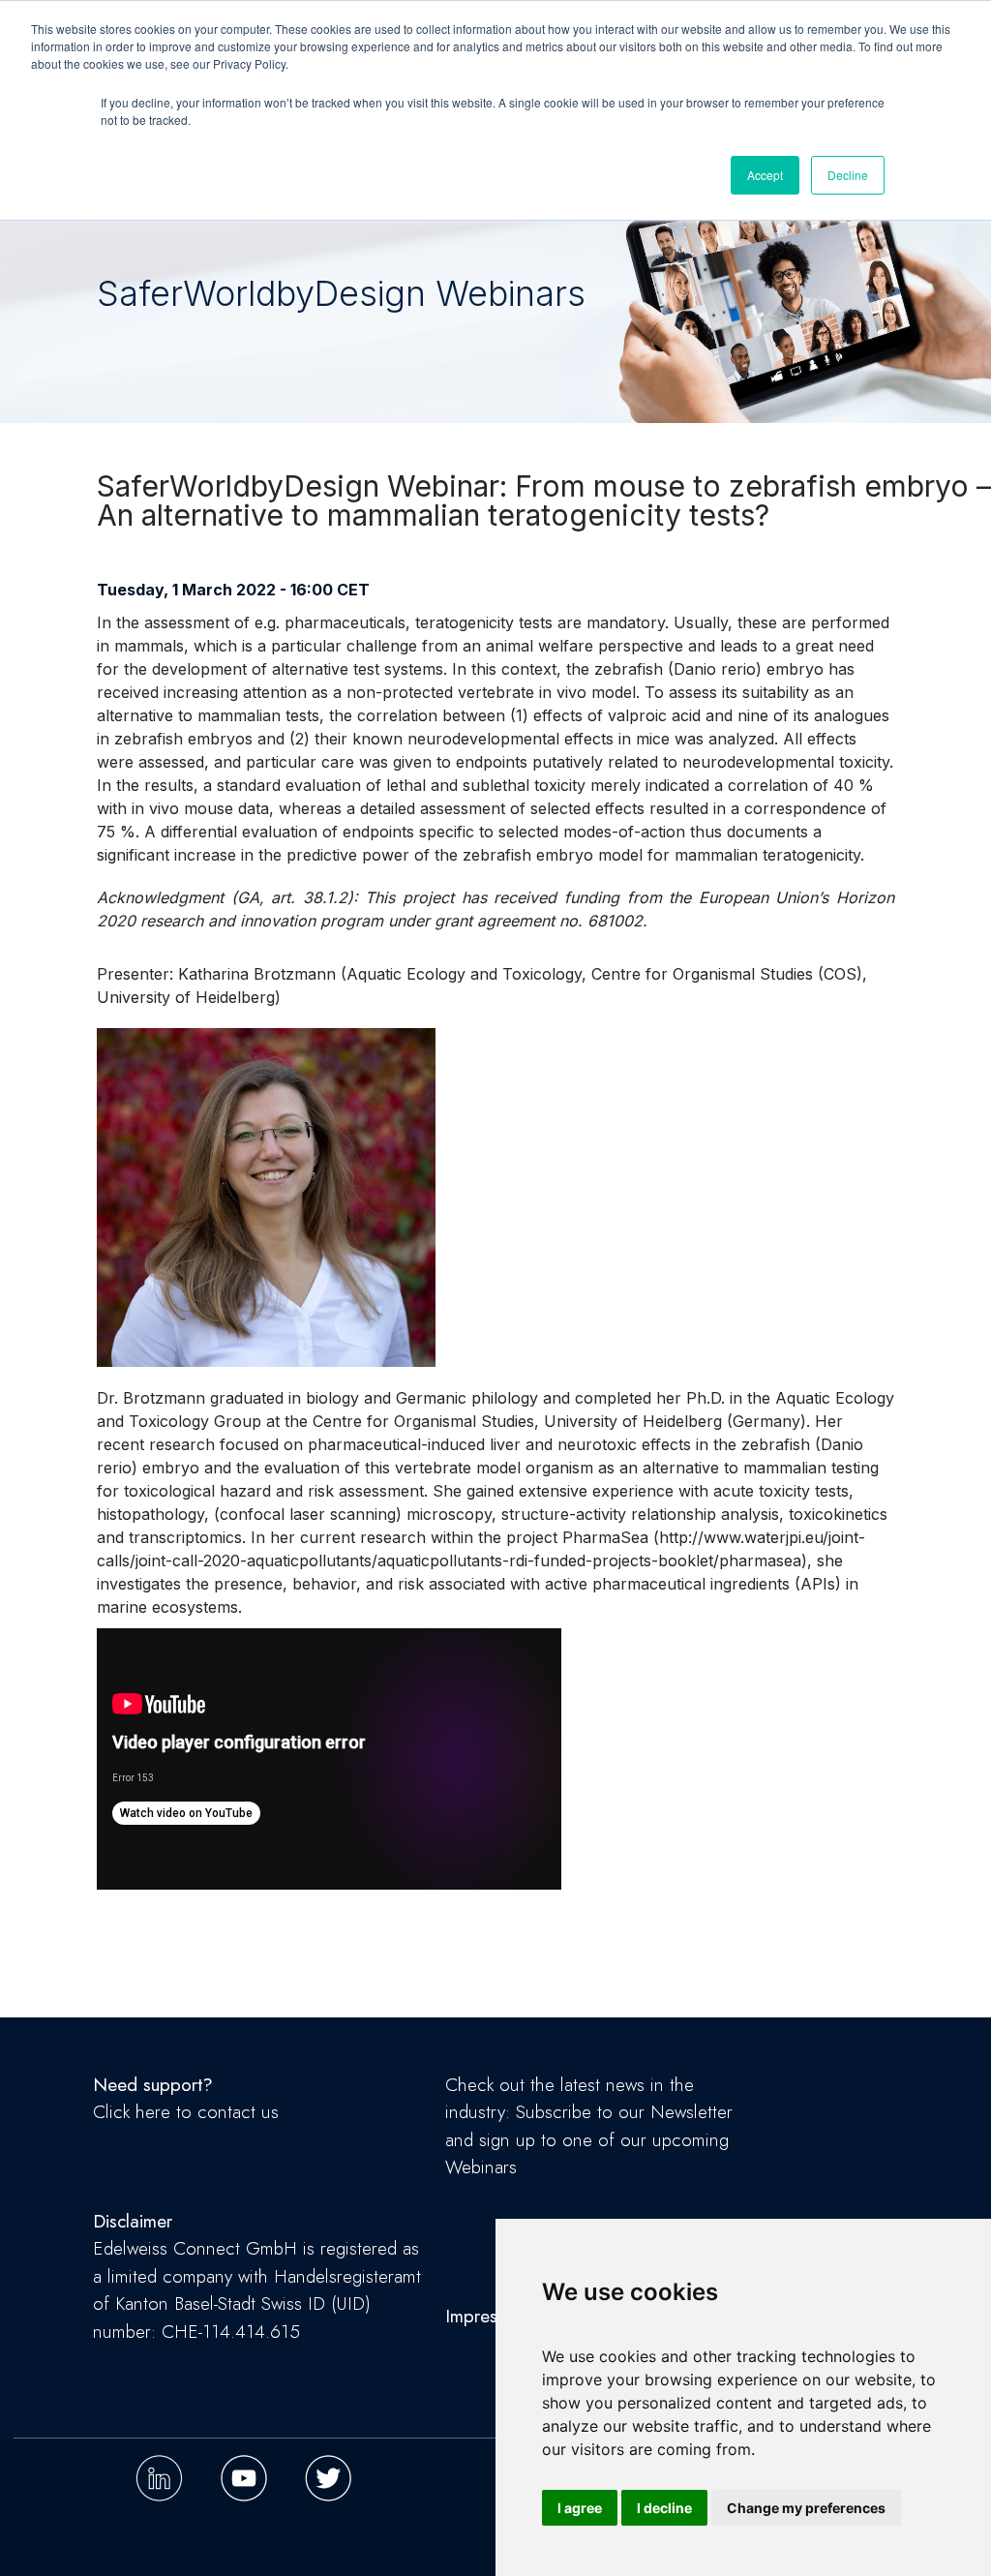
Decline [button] (848, 175)
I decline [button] (664, 2508)
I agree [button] (580, 2508)
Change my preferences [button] (806, 2508)
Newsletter (691, 2112)
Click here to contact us (186, 2112)
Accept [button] (765, 175)
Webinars (481, 2167)
